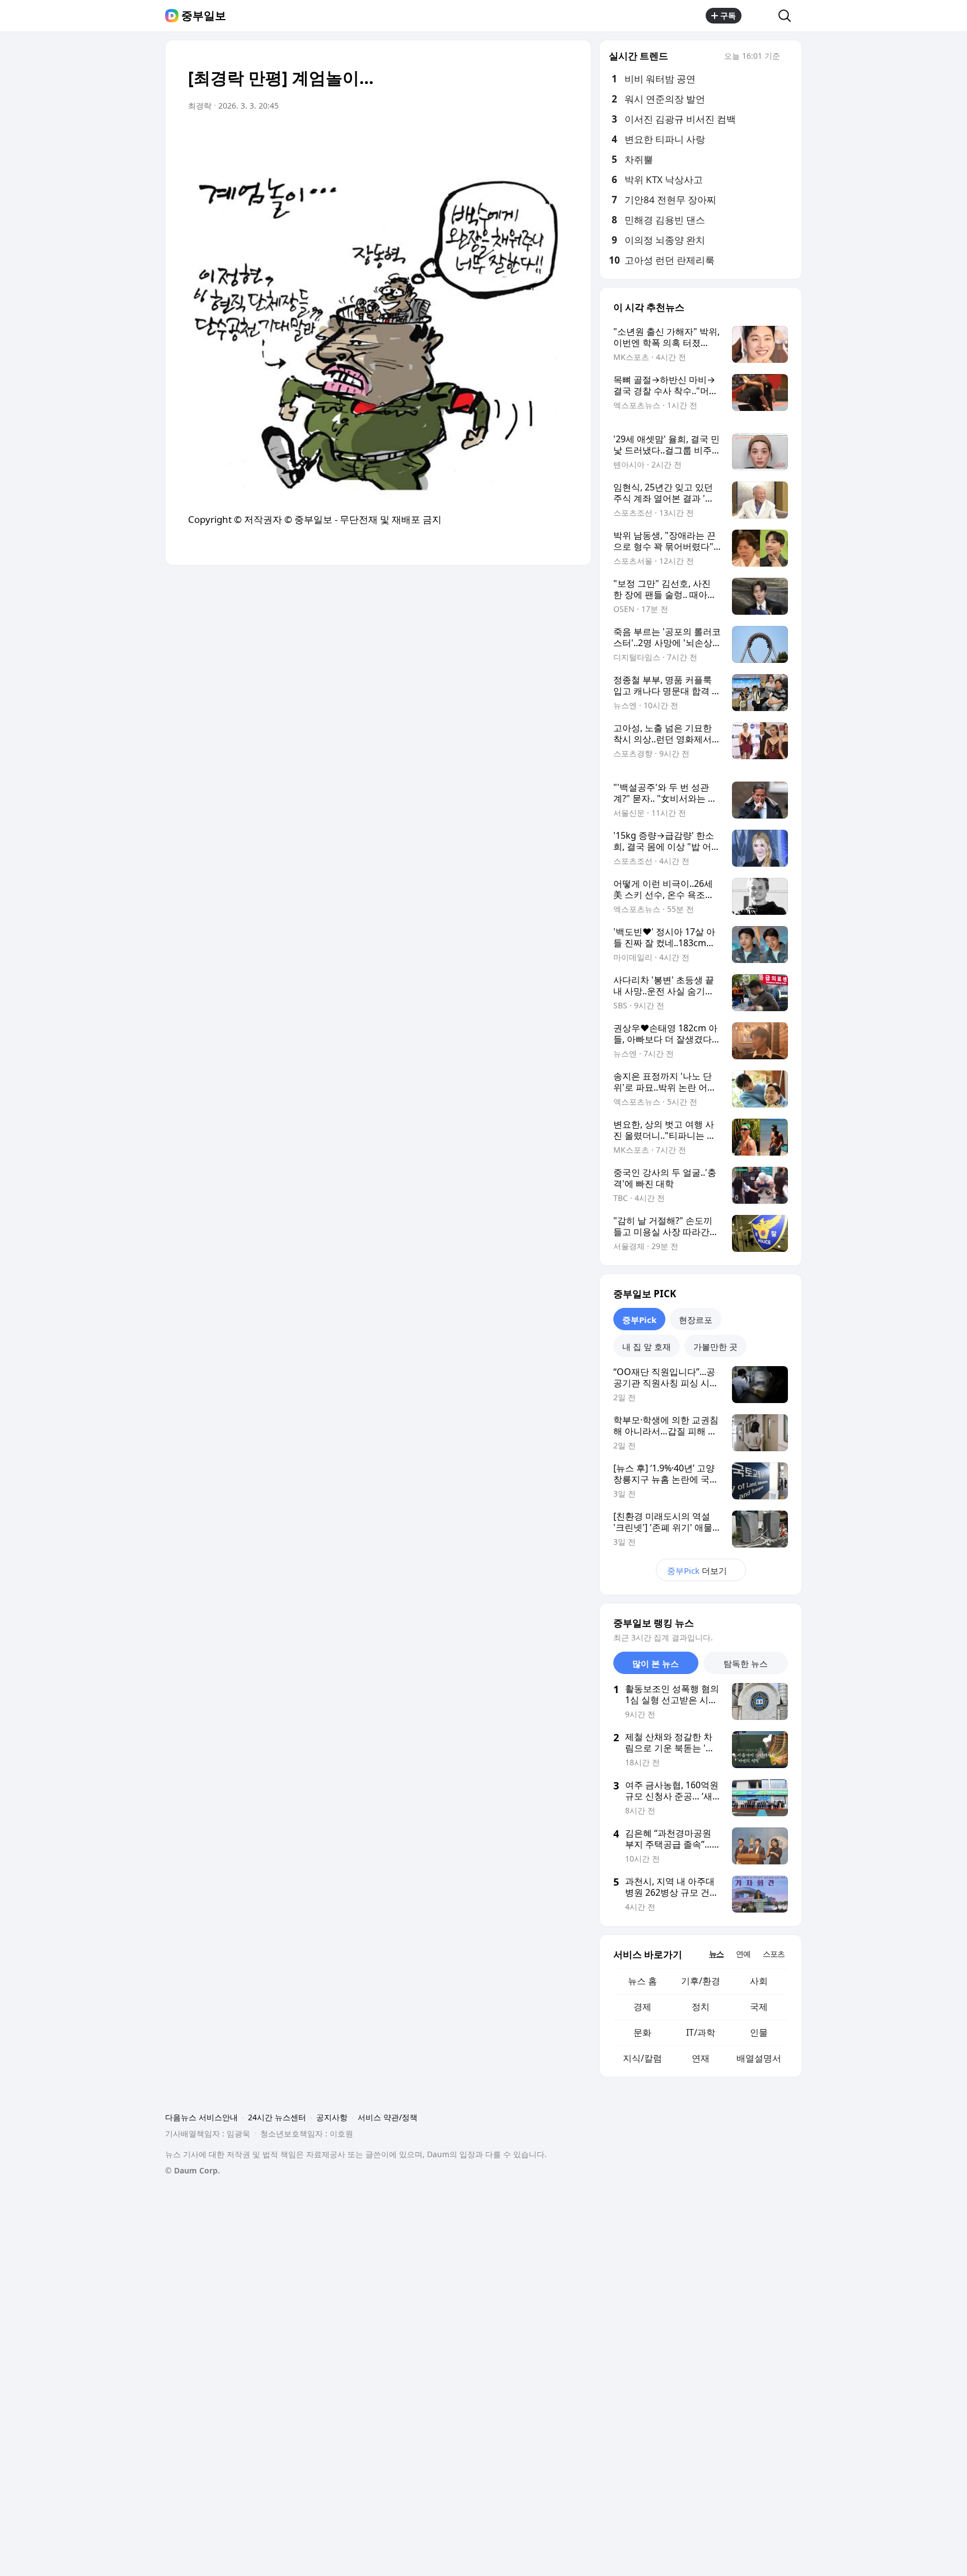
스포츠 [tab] (774, 1954)
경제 (642, 2007)
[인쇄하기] (557, 137)
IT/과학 (701, 2032)
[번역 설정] (513, 137)
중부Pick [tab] (639, 1320)
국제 (759, 2007)
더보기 (697, 1570)
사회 (759, 1981)
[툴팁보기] (788, 57)
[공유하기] (760, 16)
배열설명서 (759, 2058)
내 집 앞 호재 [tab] (647, 1347)
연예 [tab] (743, 1954)
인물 (759, 2032)
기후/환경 (701, 1981)
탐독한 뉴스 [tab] (746, 1663)
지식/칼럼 (642, 2058)
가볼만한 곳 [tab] (715, 1347)
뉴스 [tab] (716, 1954)
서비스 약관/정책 (388, 2117)
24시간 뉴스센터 (277, 2117)
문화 (642, 2032)
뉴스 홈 (642, 1981)
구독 (728, 15)
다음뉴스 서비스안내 (201, 2117)
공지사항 (332, 2117)
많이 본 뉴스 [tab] (656, 1663)
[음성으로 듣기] (490, 137)
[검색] (788, 16)
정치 (701, 2007)
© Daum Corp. (193, 2170)
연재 (701, 2058)
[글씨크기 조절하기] (535, 137)
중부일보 (204, 16)
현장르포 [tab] (696, 1320)
